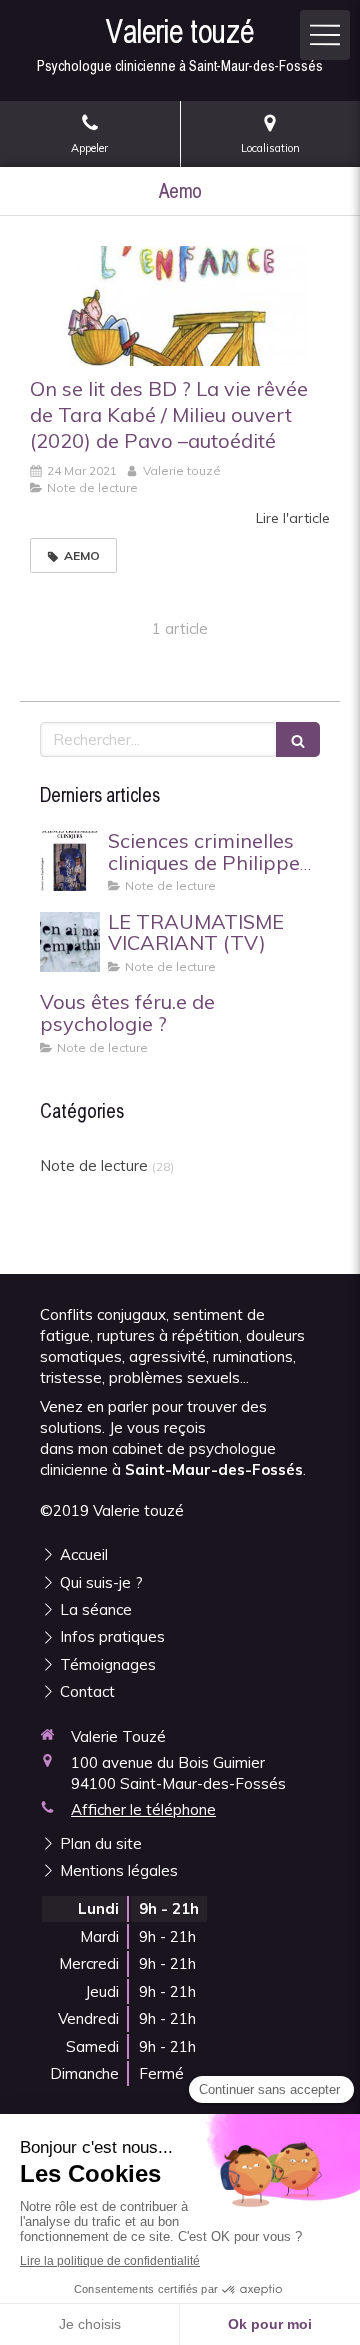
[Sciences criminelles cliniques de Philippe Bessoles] (70, 861)
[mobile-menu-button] (325, 35)
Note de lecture (94, 1165)
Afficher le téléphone (143, 1809)
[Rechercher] (298, 739)
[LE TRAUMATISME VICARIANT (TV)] (70, 942)
